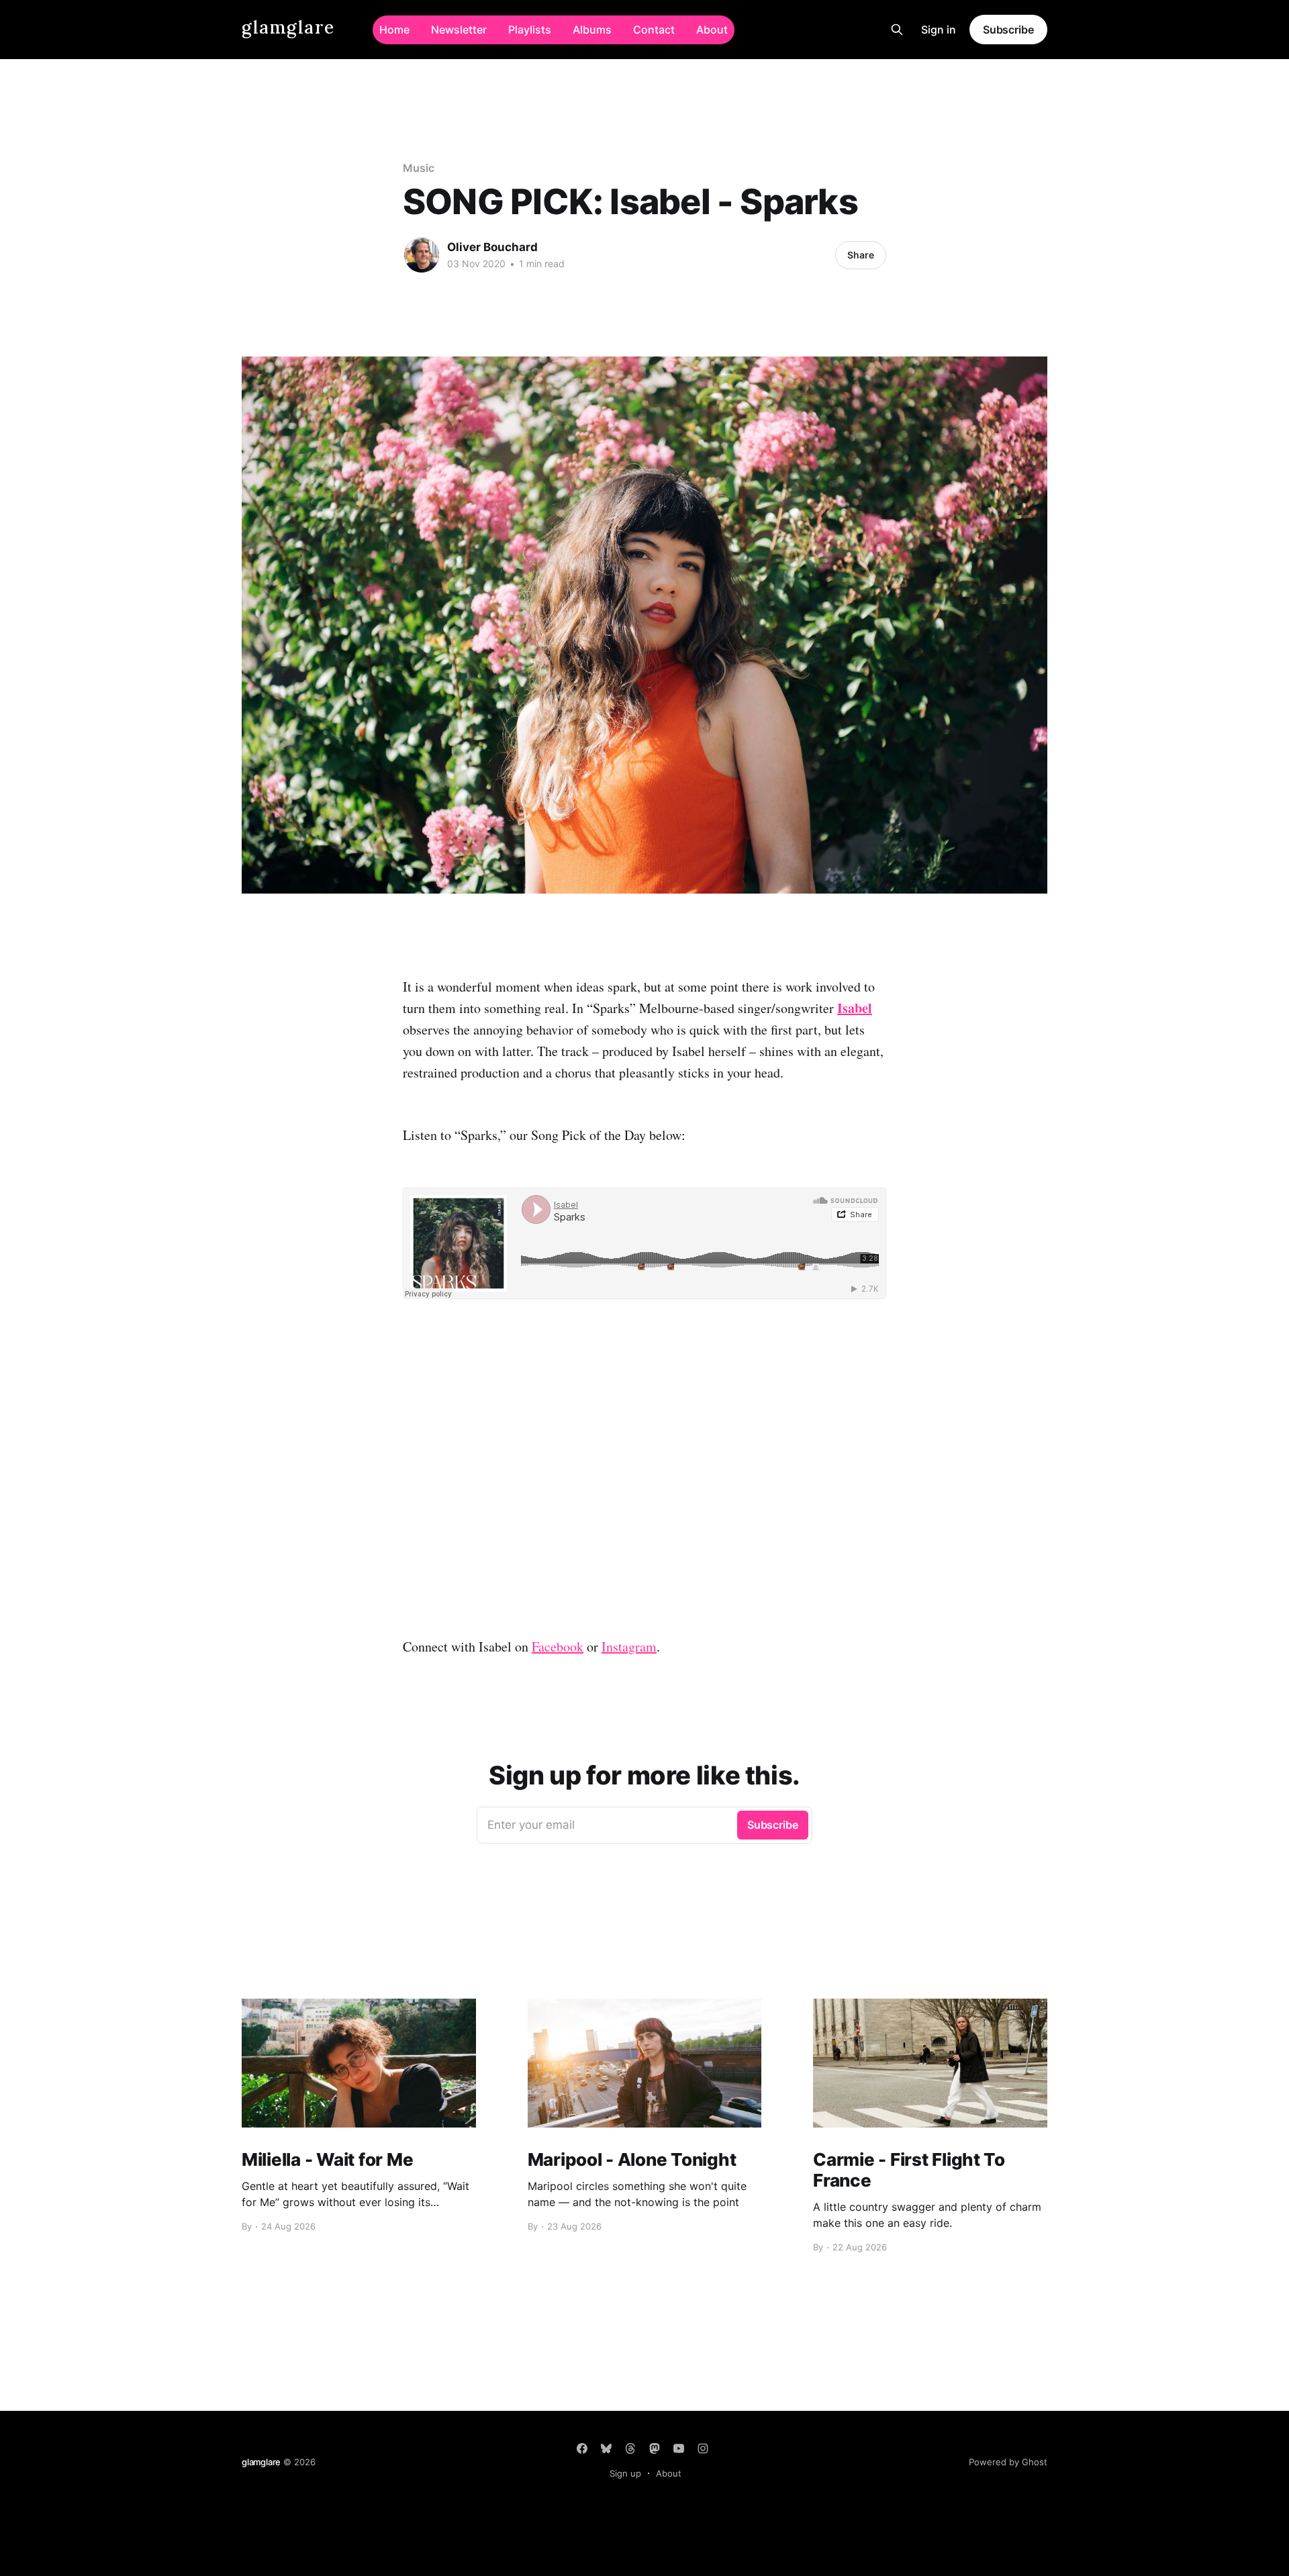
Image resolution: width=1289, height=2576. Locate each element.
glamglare (288, 28)
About (712, 30)
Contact (654, 30)
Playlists (530, 30)
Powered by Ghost (1008, 2462)
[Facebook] (582, 2448)
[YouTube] (679, 2448)
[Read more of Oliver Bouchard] (422, 255)
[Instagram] (703, 2448)
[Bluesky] (606, 2448)
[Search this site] (897, 30)
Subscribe (1008, 30)
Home (394, 30)
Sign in (939, 30)
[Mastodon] (655, 2448)
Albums (592, 30)
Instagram (629, 1647)
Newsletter (459, 30)
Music (419, 168)
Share (861, 255)
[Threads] (630, 2448)
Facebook (558, 1647)
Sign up (625, 2473)
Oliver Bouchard (492, 247)
